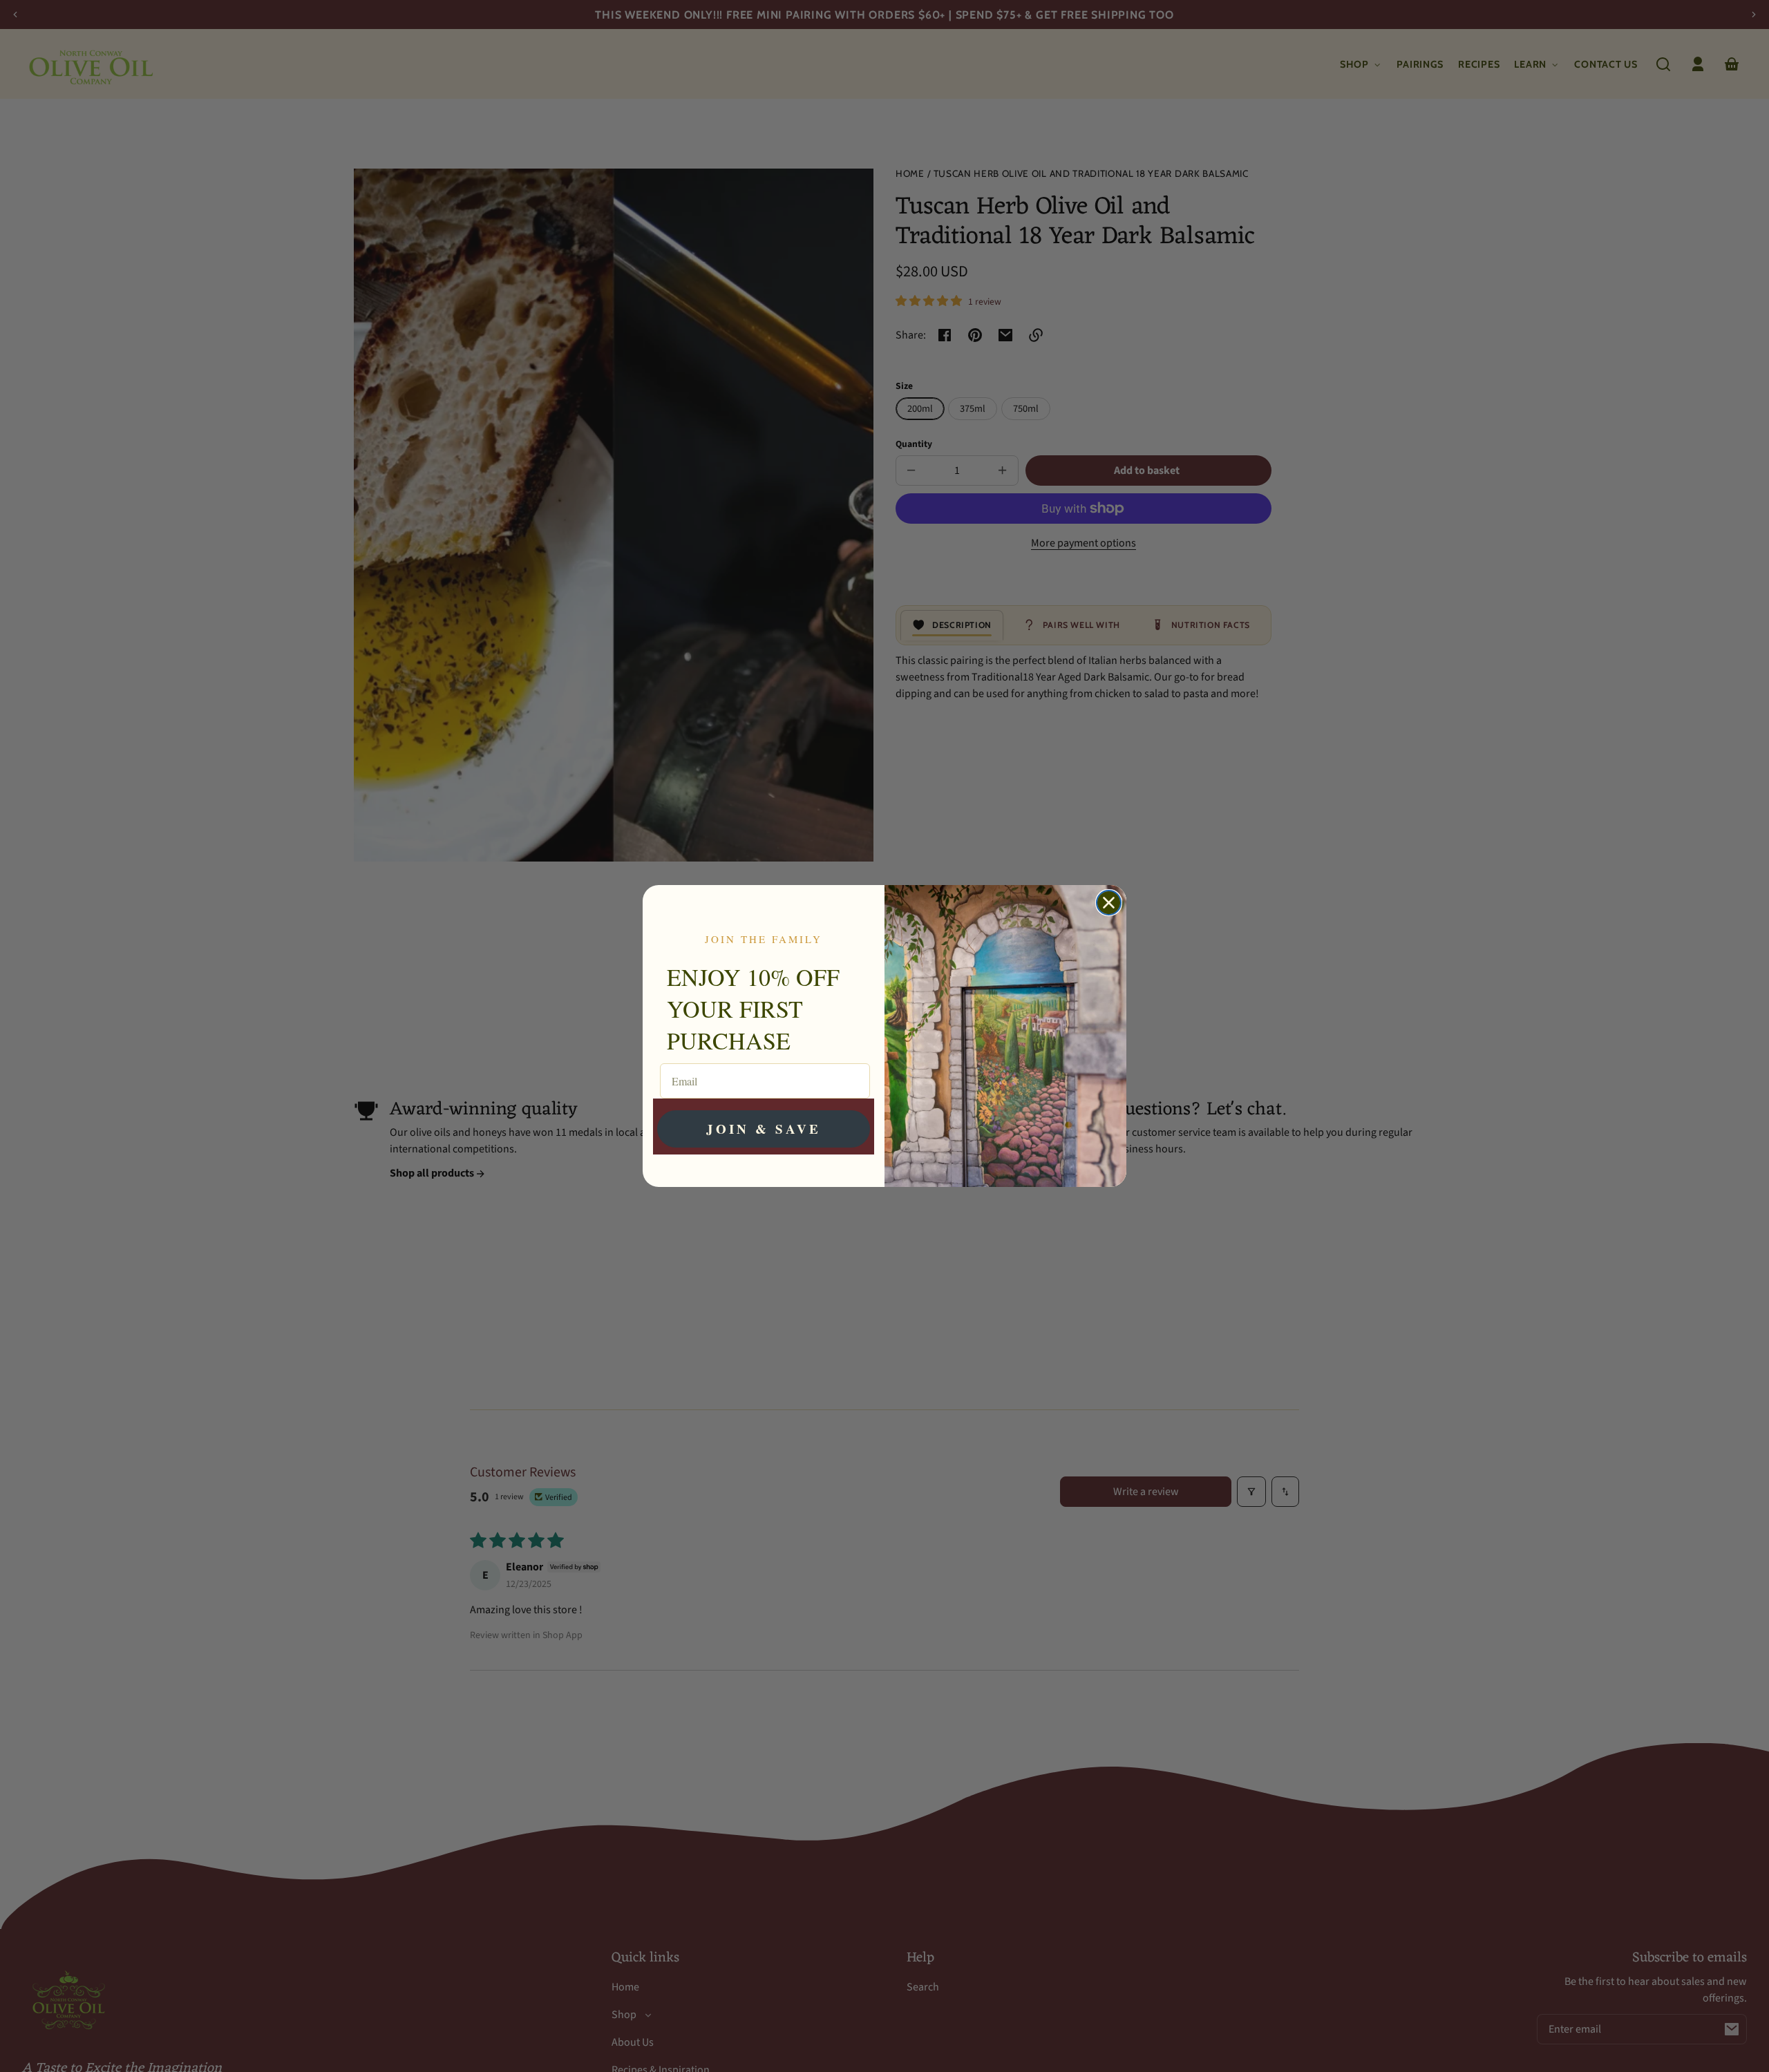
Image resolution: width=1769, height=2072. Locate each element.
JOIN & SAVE (764, 1129)
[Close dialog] (1109, 903)
